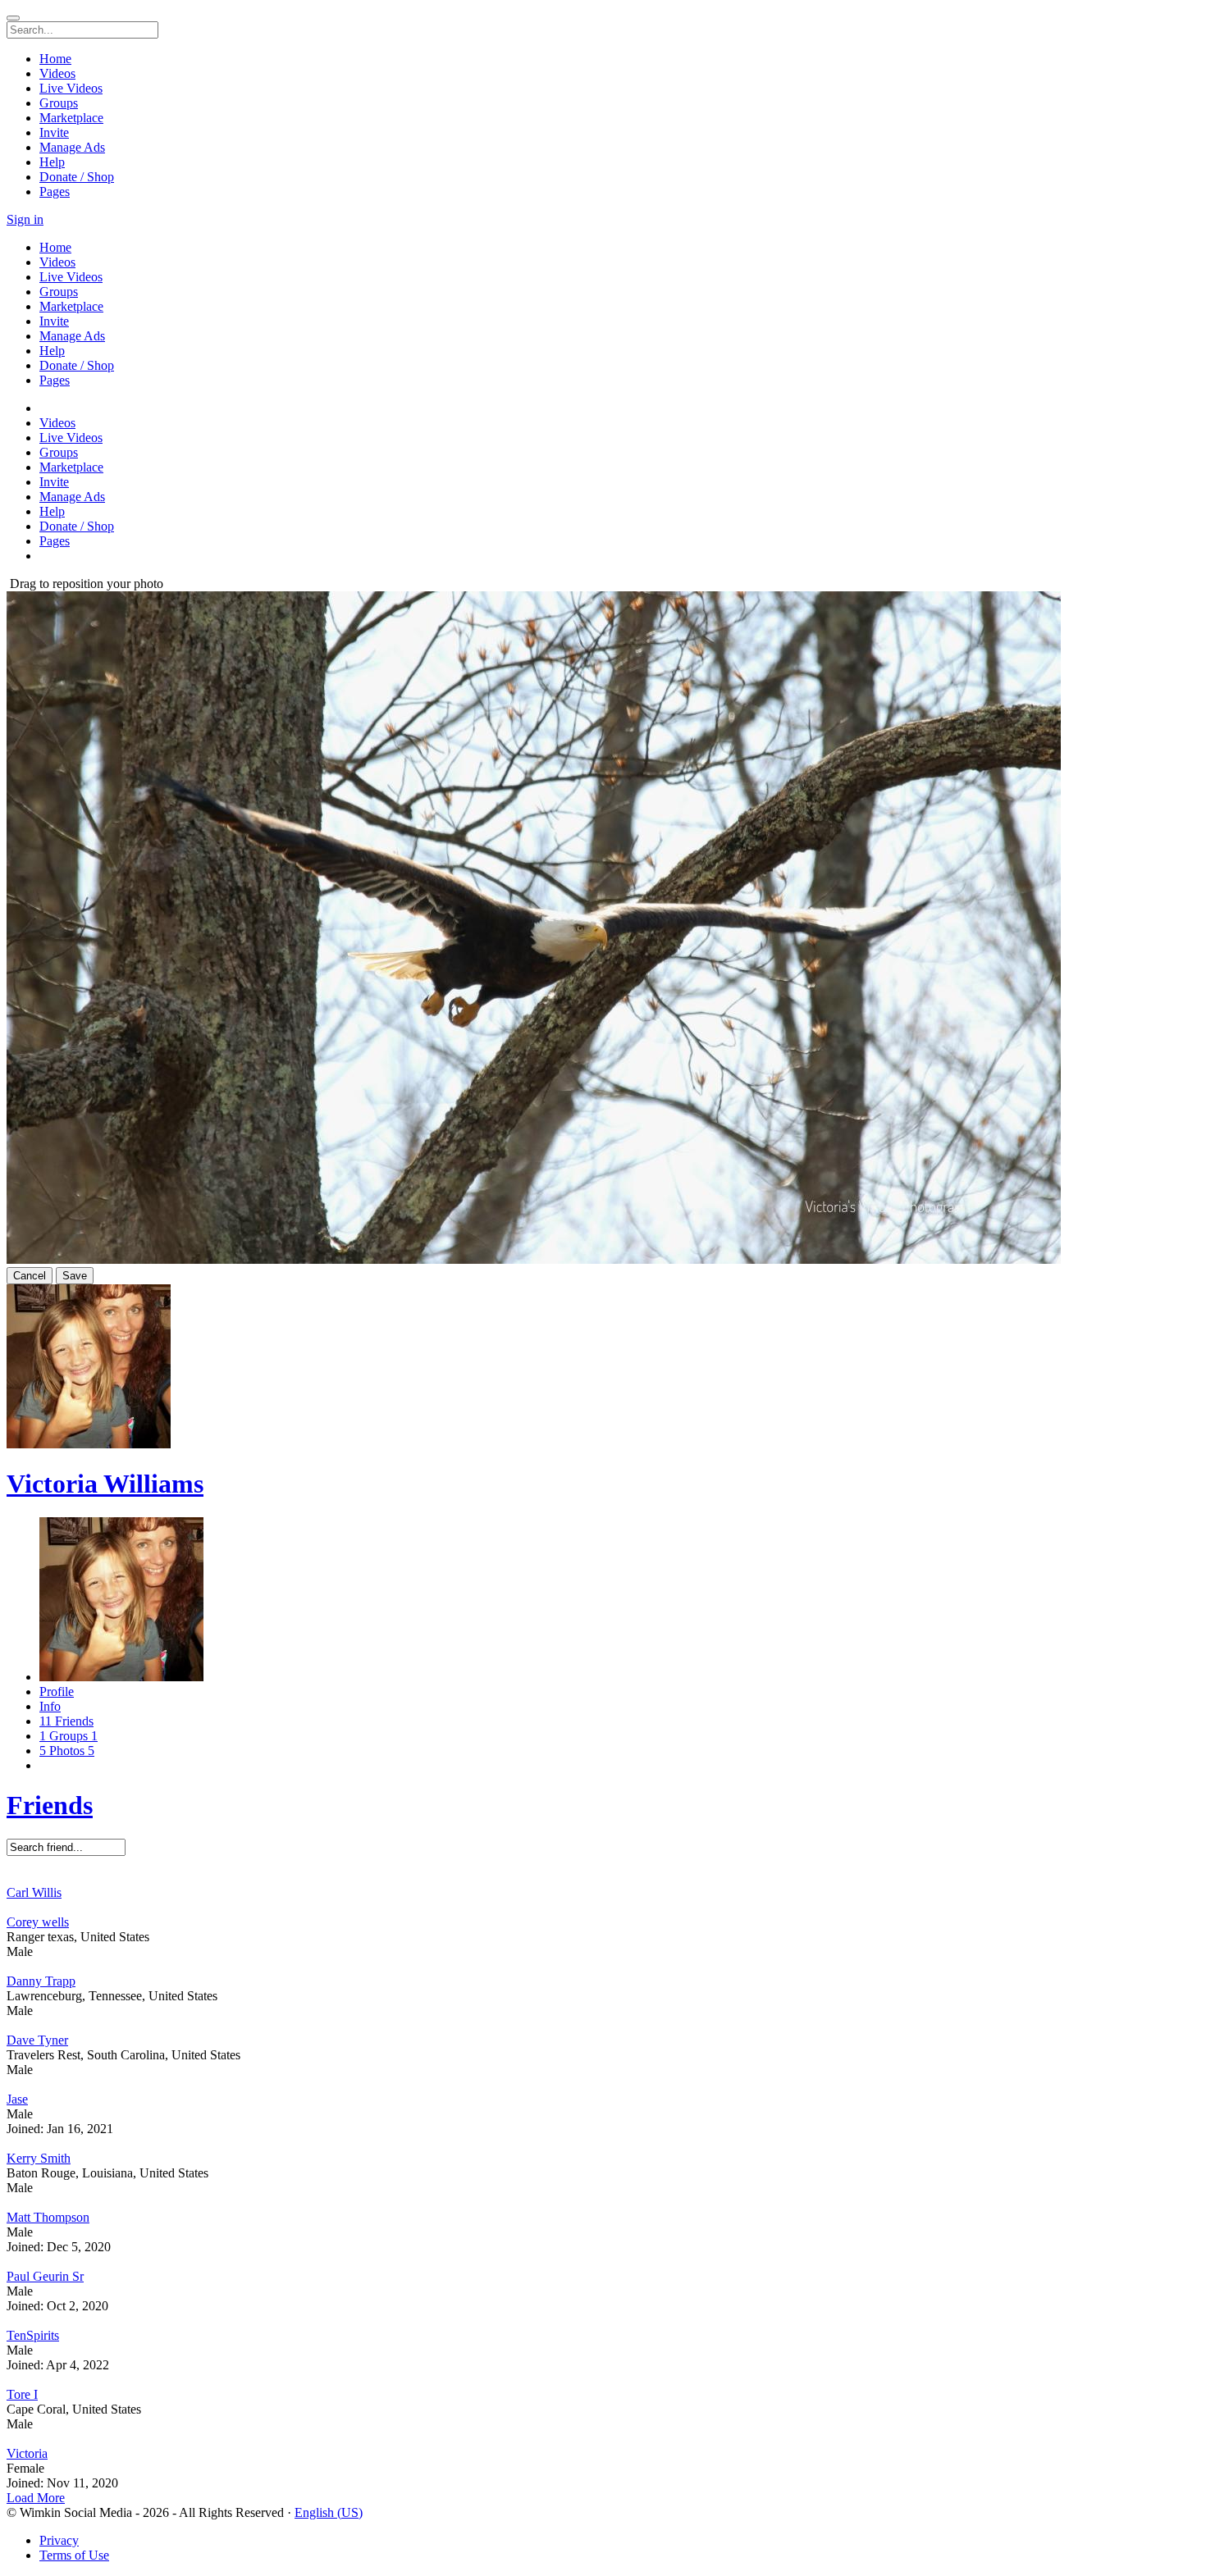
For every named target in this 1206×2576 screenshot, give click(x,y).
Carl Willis (34, 1892)
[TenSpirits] (603, 2321)
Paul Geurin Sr (45, 2276)
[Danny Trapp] (603, 1967)
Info (50, 1706)
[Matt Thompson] (603, 2203)
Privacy (59, 2540)
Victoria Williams (105, 1484)
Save (75, 1276)
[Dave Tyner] (603, 2026)
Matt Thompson (48, 2217)
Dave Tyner (37, 2040)
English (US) (329, 2512)
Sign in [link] (25, 219)
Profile (57, 1691)
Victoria (27, 2453)
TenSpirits (33, 2335)
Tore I (22, 2394)
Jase (17, 2099)
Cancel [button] (30, 1276)
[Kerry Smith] (603, 2144)
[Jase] (603, 2085)
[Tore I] (603, 2380)
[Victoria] (603, 2439)
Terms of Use (74, 2555)
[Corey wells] (603, 1908)
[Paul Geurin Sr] (603, 2262)
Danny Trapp (41, 1981)
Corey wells (38, 1922)
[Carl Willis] (603, 1878)
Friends (50, 1805)
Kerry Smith (39, 2158)
